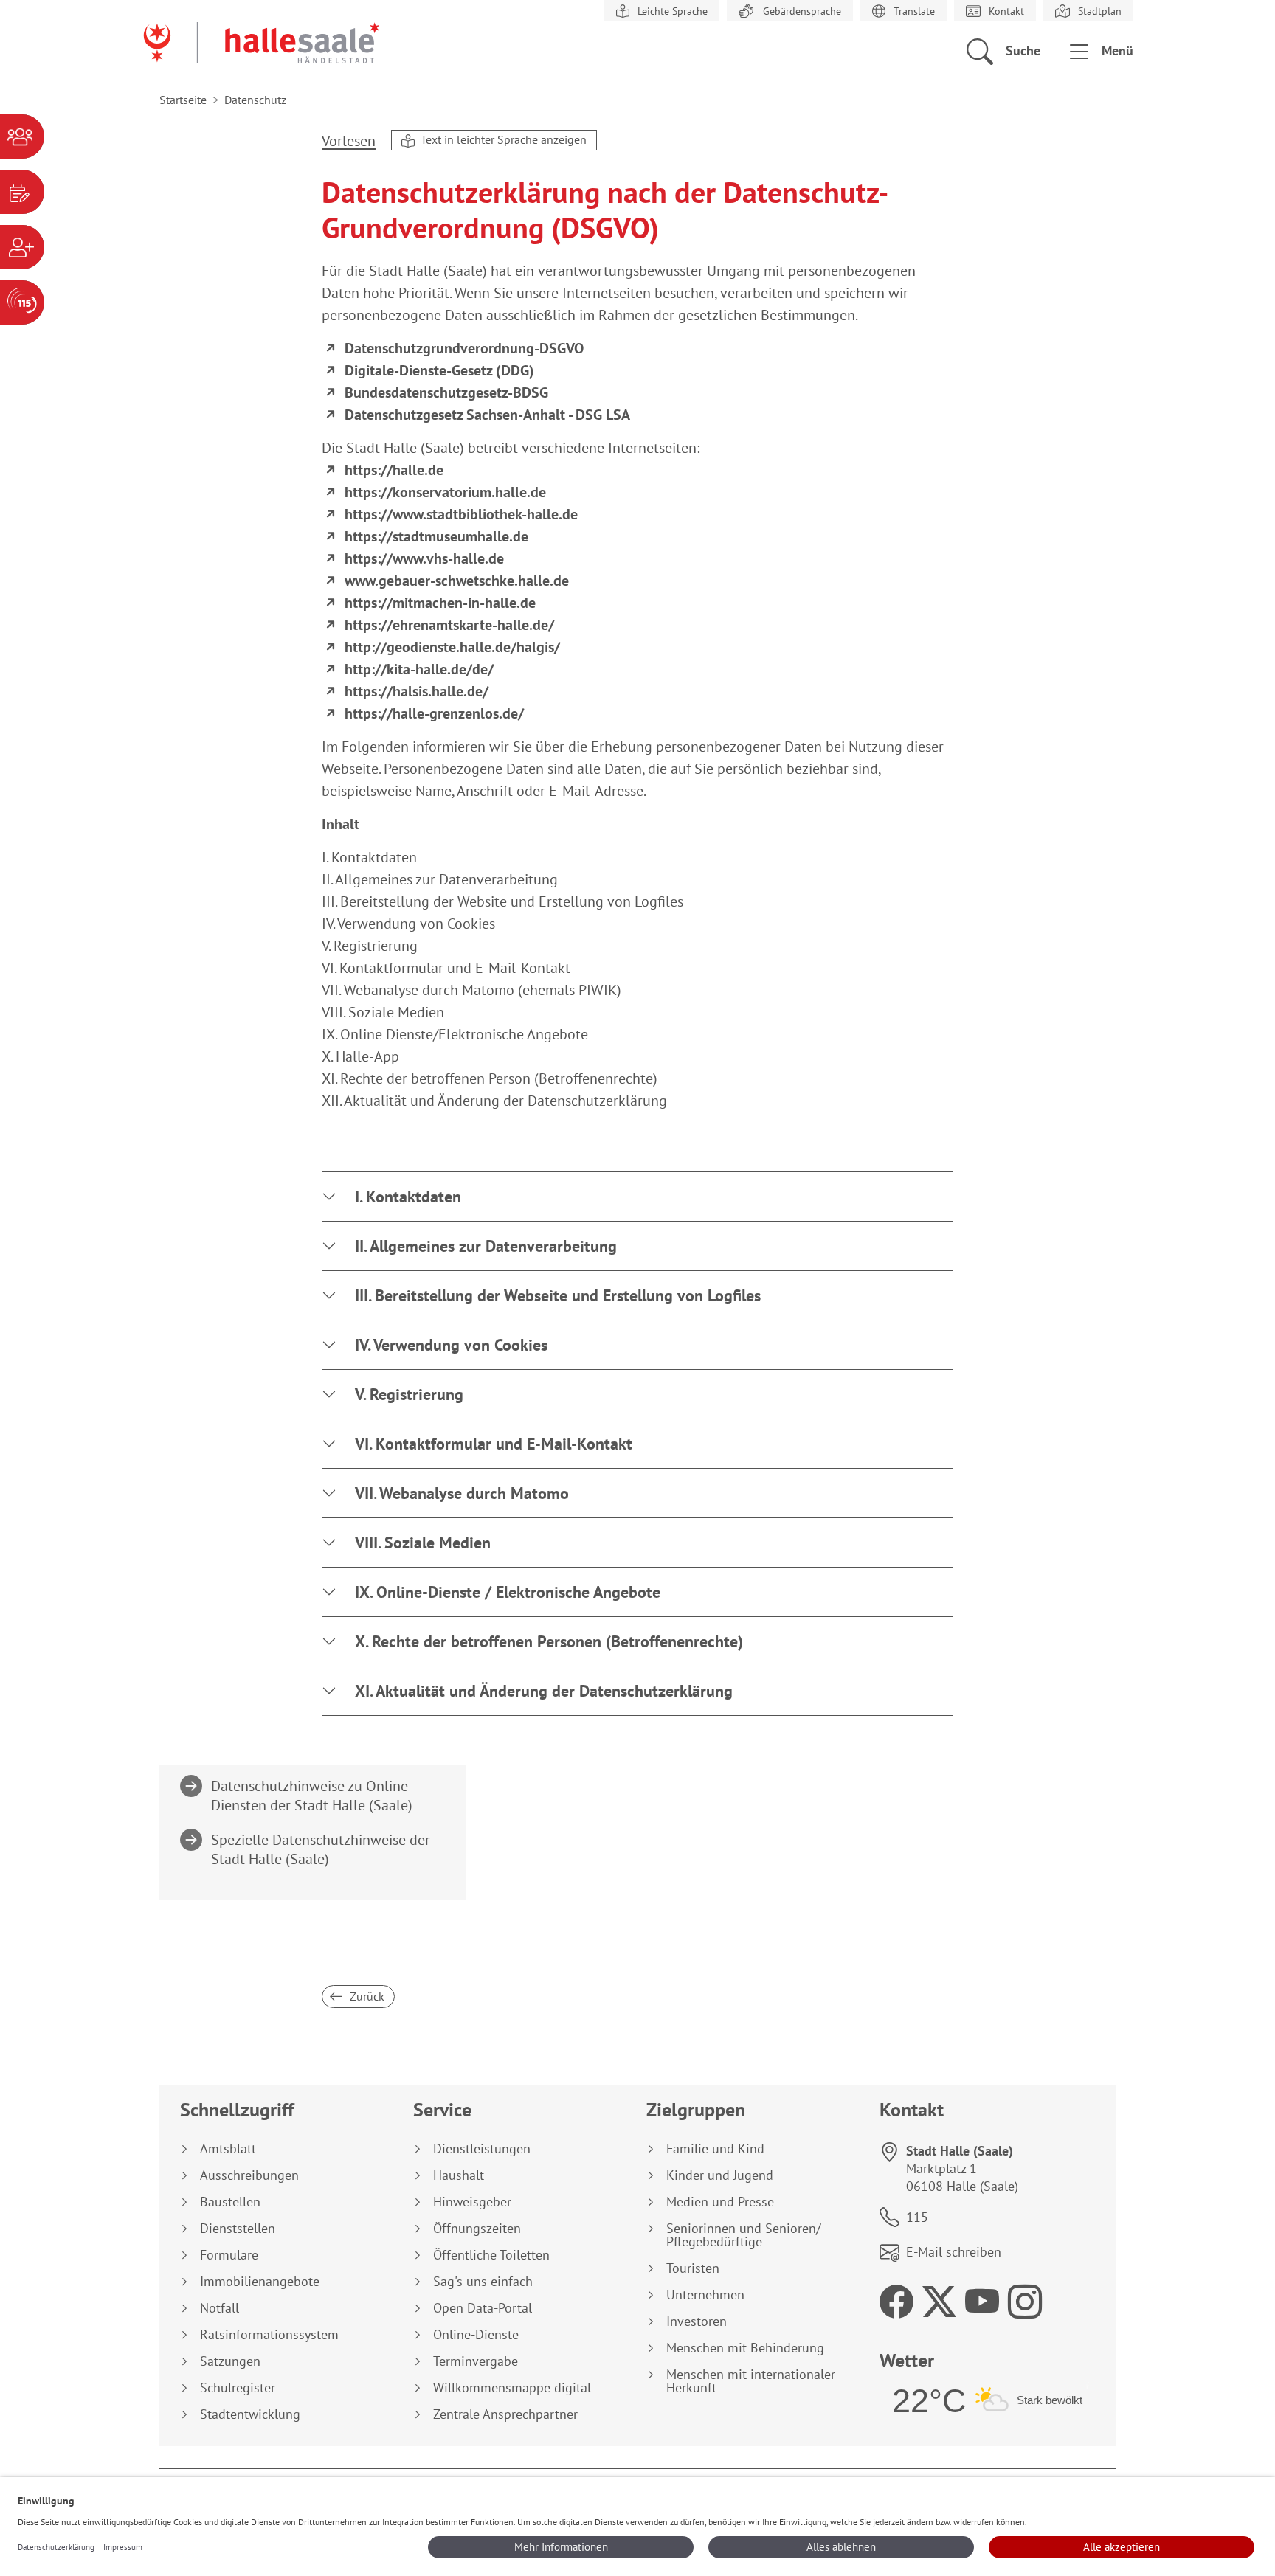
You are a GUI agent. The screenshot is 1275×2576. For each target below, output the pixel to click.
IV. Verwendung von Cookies (451, 1345)
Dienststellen (238, 2229)
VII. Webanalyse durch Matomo (462, 1493)
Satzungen (230, 2361)
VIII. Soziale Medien (423, 1543)
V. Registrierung (409, 1394)
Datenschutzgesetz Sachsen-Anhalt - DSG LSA (487, 415)
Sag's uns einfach (483, 2282)
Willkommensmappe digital (512, 2388)
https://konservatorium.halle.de (445, 492)
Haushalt (459, 2175)
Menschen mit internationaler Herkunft (751, 2381)
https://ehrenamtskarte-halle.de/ (449, 625)
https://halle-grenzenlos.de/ (434, 713)
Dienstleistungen (482, 2149)
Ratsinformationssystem (269, 2335)
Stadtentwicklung (250, 2414)
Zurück (366, 1996)
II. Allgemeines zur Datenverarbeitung (486, 1246)
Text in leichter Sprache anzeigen (502, 139)
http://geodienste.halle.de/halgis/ (452, 647)
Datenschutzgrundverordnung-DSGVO (464, 348)
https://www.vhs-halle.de (424, 558)
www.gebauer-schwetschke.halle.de (457, 581)
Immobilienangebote (260, 2282)
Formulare (229, 2255)
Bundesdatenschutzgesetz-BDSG (446, 392)
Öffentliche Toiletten (491, 2255)
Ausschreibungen (249, 2175)
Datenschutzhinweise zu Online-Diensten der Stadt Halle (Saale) (312, 1796)
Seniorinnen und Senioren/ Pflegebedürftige (743, 2235)
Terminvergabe (476, 2361)
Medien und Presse (720, 2202)
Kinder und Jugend (720, 2175)
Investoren (697, 2321)
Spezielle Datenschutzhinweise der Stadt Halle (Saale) (321, 1849)
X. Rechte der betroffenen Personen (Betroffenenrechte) (549, 1641)
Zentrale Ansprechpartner (505, 2414)
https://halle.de (394, 470)
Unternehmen (705, 2295)
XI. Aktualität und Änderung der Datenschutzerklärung (544, 1691)
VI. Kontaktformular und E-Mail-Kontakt (494, 1444)
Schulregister (238, 2388)
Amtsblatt (228, 2149)
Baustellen (230, 2202)
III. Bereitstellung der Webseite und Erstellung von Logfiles (558, 1295)
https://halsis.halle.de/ (417, 691)
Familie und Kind (715, 2149)
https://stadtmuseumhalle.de (436, 536)
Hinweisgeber (472, 2202)
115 (917, 2217)
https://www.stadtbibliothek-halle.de (461, 514)
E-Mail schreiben (954, 2252)
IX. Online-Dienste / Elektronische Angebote (508, 1592)
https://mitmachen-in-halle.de (440, 603)
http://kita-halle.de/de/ (419, 669)
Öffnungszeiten (477, 2229)
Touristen (693, 2268)
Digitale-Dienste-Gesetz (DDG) (439, 370)
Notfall (220, 2308)
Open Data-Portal (483, 2308)
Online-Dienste (476, 2335)
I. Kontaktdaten (408, 1197)
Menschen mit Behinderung (745, 2348)
